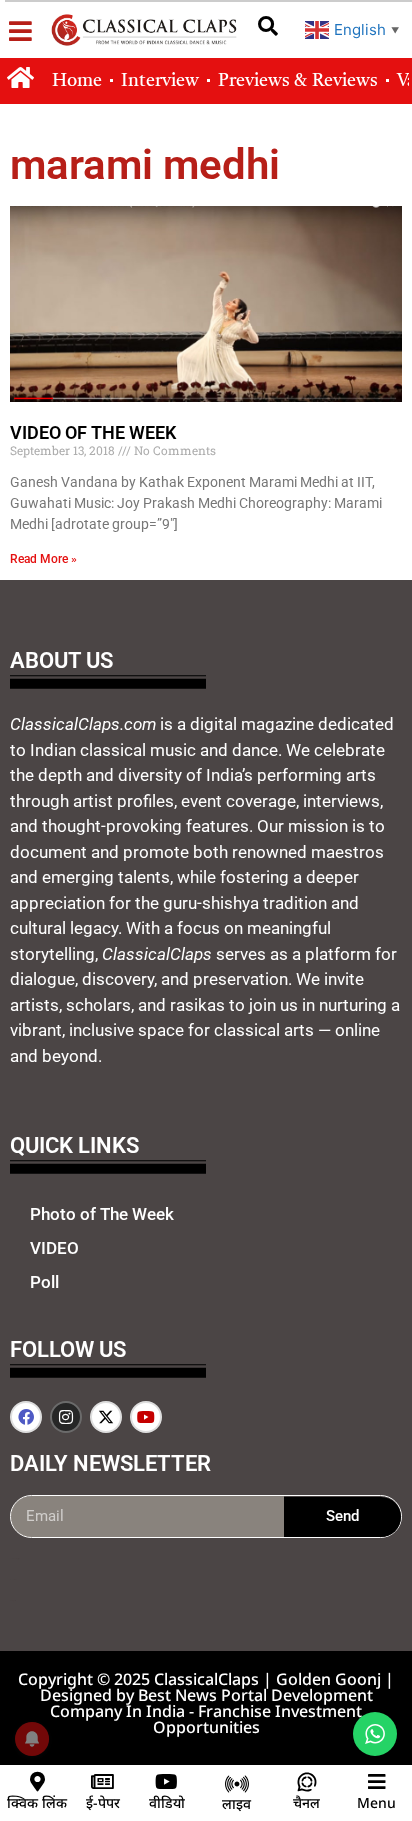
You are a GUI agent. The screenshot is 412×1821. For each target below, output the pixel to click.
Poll (44, 1282)
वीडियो (167, 1802)
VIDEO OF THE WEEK (93, 432)
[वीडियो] (167, 1782)
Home (77, 81)
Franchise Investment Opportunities (258, 1719)
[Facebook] (26, 1417)
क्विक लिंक (37, 1802)
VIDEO (54, 1248)
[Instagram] (66, 1417)
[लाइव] (237, 1784)
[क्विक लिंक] (37, 1782)
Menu (376, 1802)
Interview (160, 81)
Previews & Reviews (298, 81)
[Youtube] (146, 1417)
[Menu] (377, 1782)
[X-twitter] (106, 1417)
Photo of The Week (102, 1214)
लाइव (236, 1803)
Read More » (43, 559)
